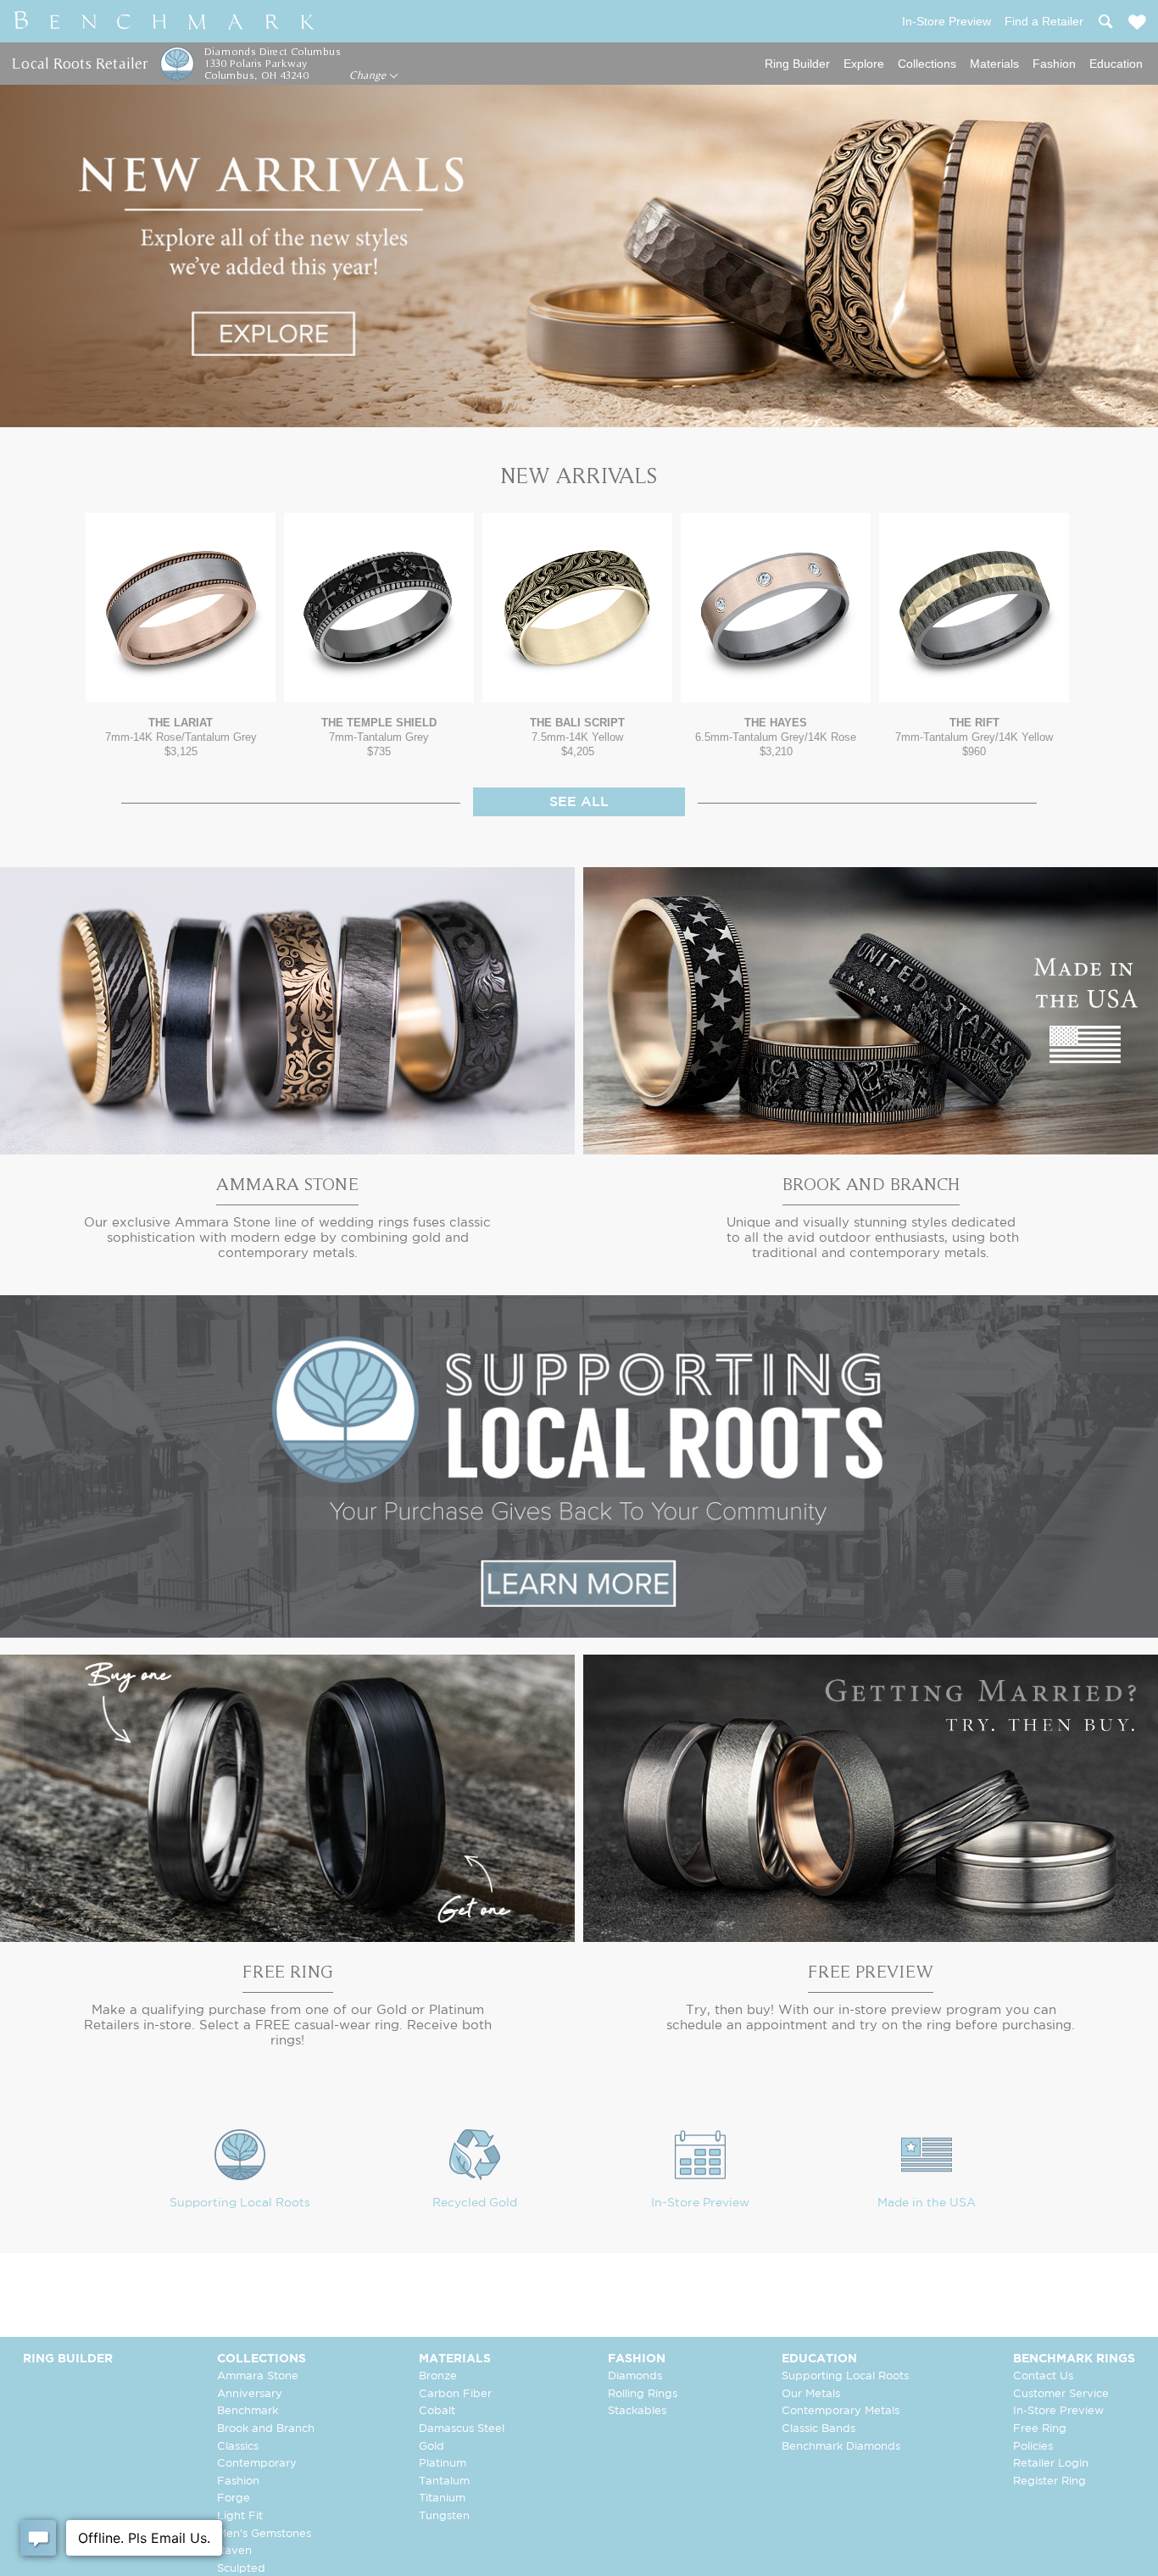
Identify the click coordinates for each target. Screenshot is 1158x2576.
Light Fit (240, 2516)
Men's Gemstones (264, 2534)
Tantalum (444, 2481)
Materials (994, 64)
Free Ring (1040, 2429)
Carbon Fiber (455, 2394)
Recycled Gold (475, 2203)
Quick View (181, 686)
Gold (431, 2447)
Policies (1033, 2447)
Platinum (443, 2464)
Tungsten (444, 2516)
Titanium (442, 2498)
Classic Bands (818, 2429)
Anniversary (250, 2394)
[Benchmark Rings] (164, 21)
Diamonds (635, 2376)
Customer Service (1061, 2394)
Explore (864, 64)
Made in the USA (927, 2203)
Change (369, 75)
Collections (927, 64)
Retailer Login (1051, 2464)
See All (579, 802)
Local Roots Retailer (80, 63)
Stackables (637, 2411)
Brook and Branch (266, 2429)
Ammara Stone (258, 2376)
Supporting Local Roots (240, 2203)
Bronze (438, 2376)
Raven (234, 2551)
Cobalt (437, 2411)
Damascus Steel (462, 2429)
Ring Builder (797, 64)
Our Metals (811, 2394)
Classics (238, 2447)
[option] (181, 635)
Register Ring (1049, 2481)
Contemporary (257, 2464)
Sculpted (241, 2569)
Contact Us (1043, 2376)
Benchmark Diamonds (841, 2447)
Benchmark (248, 2411)
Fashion (1054, 64)
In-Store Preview (700, 2203)
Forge (234, 2498)
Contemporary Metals (841, 2411)
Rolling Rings (643, 2394)
